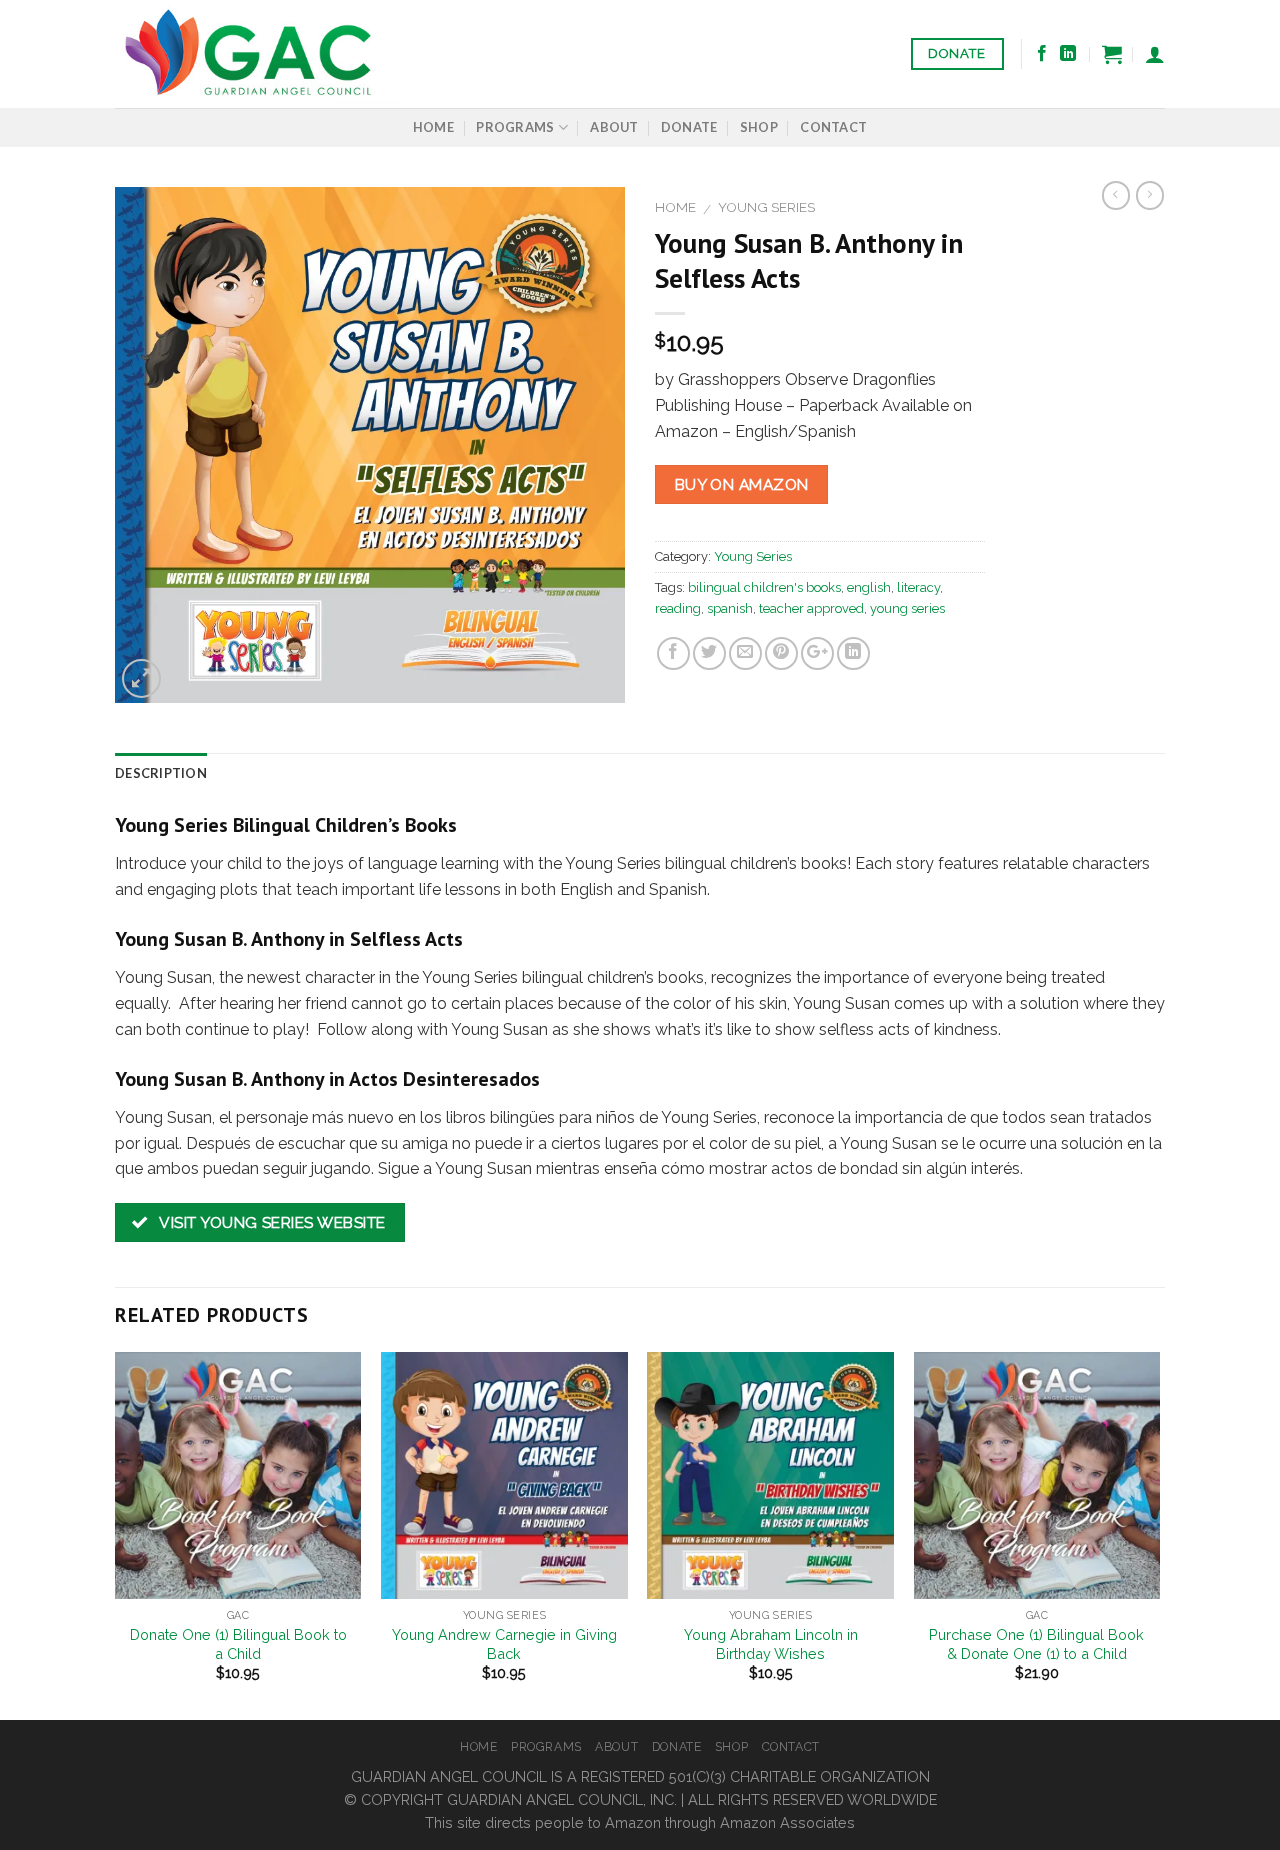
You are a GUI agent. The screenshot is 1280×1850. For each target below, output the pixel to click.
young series (907, 608)
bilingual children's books (764, 587)
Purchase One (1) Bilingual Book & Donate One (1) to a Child (1036, 1644)
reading (678, 608)
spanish (730, 608)
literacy (918, 587)
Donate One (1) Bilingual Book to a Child (238, 1644)
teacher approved (811, 608)
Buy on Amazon (742, 484)
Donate (689, 127)
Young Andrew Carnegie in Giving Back (504, 1644)
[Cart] (1112, 54)
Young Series (766, 207)
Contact (833, 127)
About (614, 127)
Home (433, 127)
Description (161, 773)
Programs (515, 127)
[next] (1159, 1534)
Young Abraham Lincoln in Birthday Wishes (771, 1644)
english (869, 587)
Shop (759, 127)
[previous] (116, 1534)
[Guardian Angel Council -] (260, 54)
